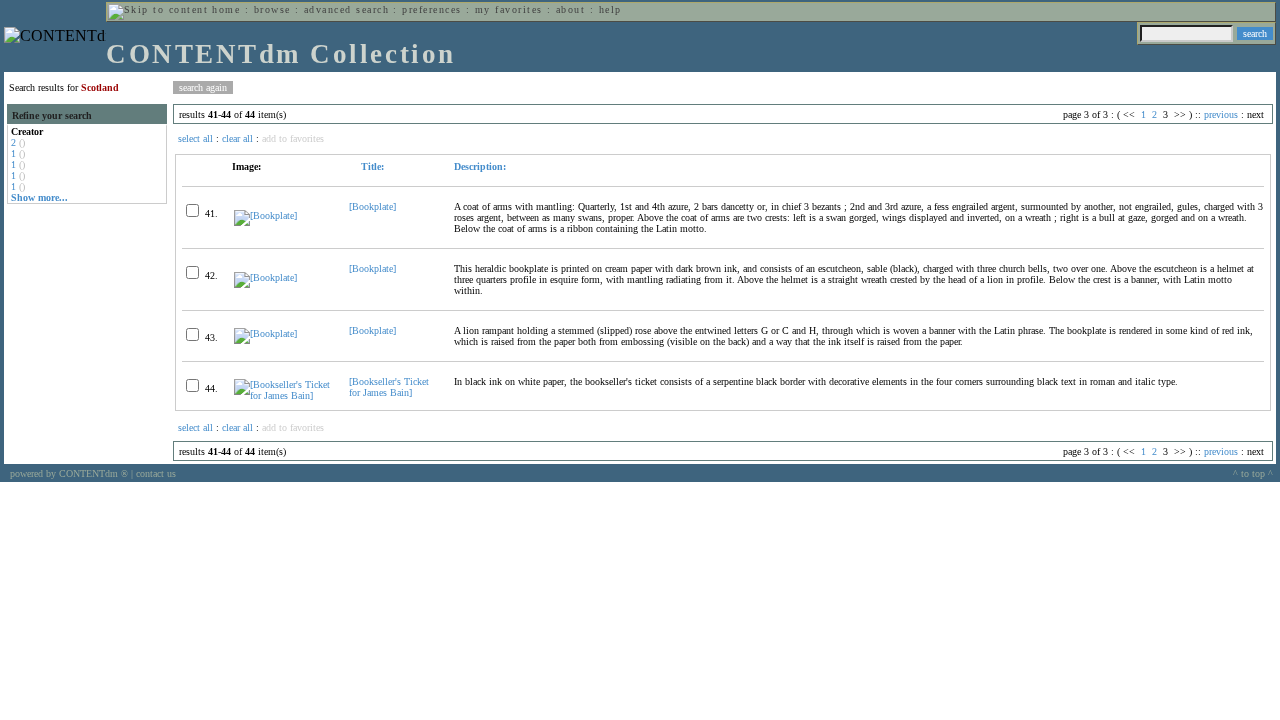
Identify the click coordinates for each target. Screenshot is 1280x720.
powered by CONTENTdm (69, 473)
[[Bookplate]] (265, 215)
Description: (480, 166)
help (610, 9)
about (570, 9)
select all (195, 138)
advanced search (346, 9)
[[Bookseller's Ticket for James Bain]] (283, 395)
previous (1221, 114)
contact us (156, 473)
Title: (371, 166)
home (226, 9)
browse (272, 9)
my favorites (509, 9)
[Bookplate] (372, 206)
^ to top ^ (1253, 473)
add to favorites (293, 138)
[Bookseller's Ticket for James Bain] (389, 387)
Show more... (39, 197)
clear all (237, 138)
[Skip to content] (158, 9)
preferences (431, 9)
